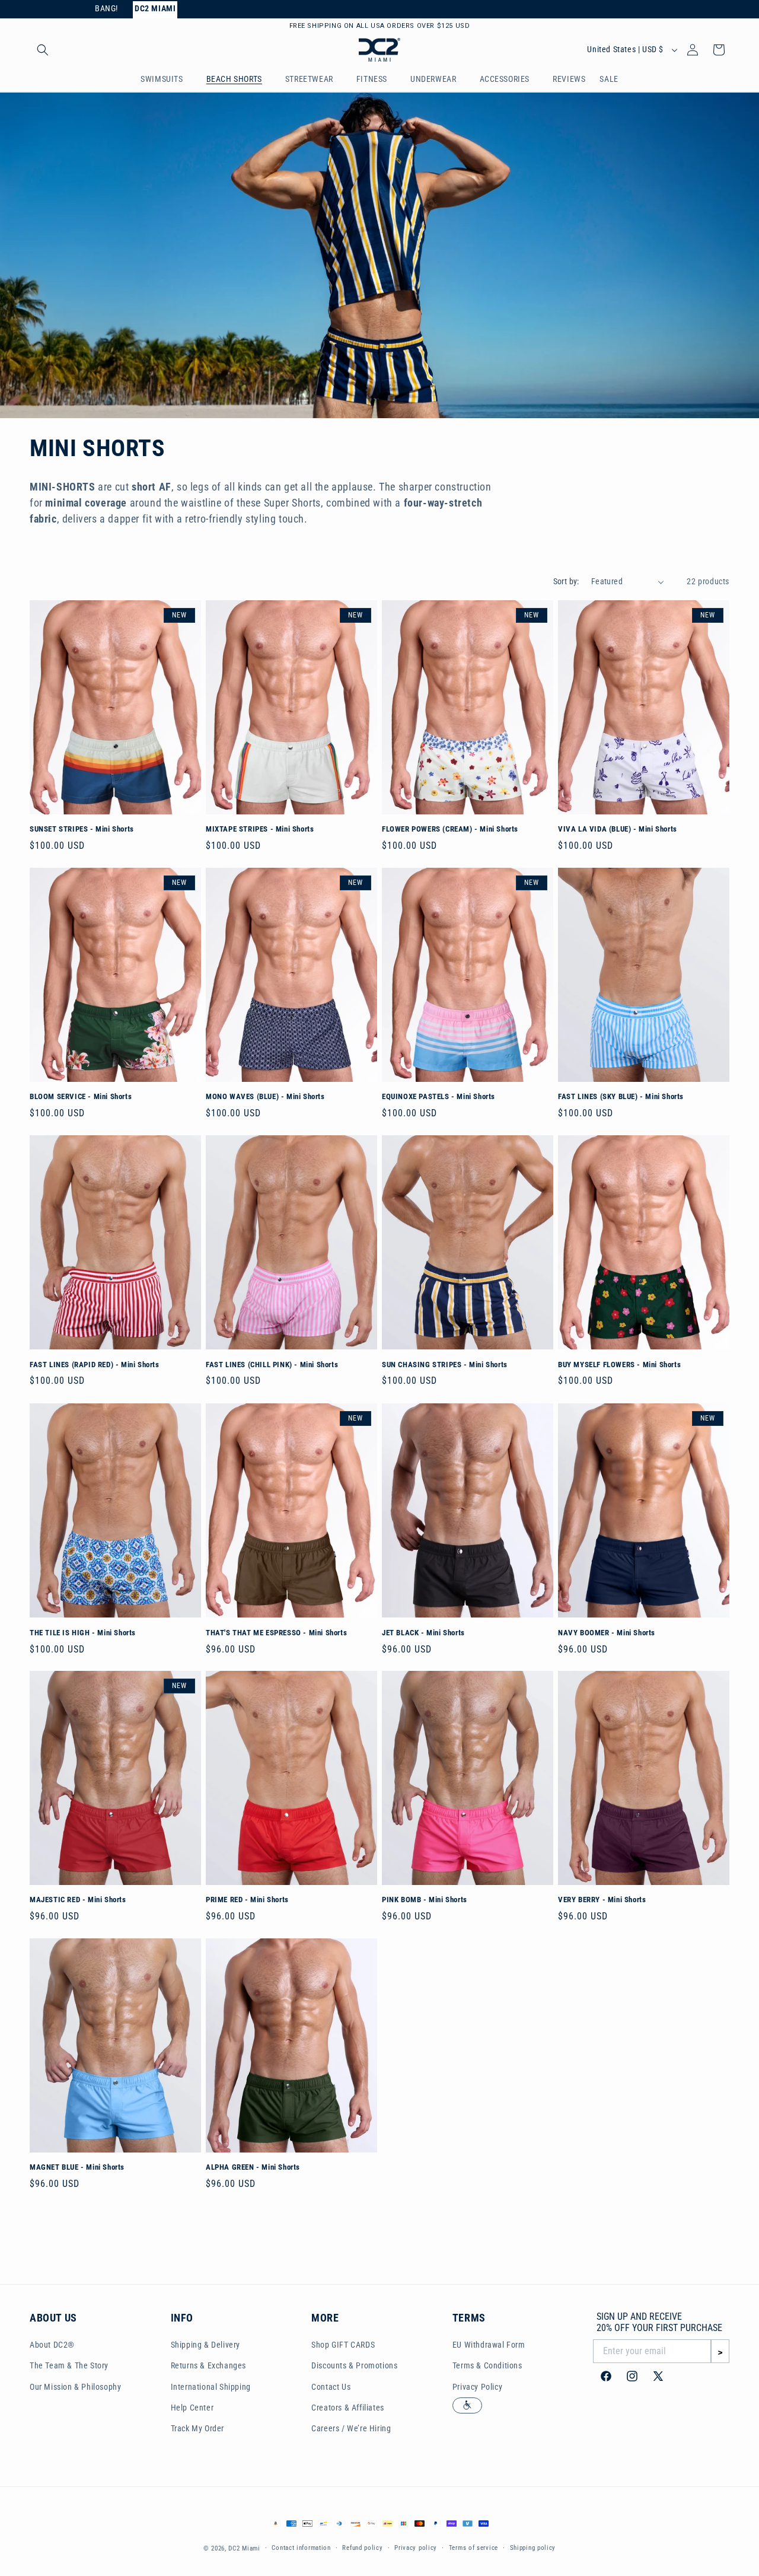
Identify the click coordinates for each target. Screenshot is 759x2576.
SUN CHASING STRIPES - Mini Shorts (445, 1365)
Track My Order (197, 2428)
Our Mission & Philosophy (75, 2387)
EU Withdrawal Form (489, 2345)
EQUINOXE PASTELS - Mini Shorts (439, 1097)
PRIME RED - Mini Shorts (247, 1900)
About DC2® (52, 2345)
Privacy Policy (477, 2387)
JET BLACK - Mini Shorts (423, 1632)
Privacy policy (416, 2548)
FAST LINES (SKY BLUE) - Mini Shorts (621, 1097)
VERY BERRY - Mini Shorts (602, 1900)
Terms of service (473, 2548)
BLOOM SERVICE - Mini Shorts (81, 1097)
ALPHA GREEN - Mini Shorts (253, 2167)
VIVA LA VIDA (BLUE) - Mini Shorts (618, 829)
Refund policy (362, 2548)
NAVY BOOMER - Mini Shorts (607, 1632)
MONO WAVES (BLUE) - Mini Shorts (265, 1097)
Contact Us (331, 2387)
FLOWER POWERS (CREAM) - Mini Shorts (450, 829)
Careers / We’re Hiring (351, 2428)
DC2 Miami (244, 2548)
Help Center (192, 2408)
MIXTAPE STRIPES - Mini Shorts (260, 829)
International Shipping (211, 2387)
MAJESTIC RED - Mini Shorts (78, 1900)
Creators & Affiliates (348, 2408)
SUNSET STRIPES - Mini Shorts (82, 829)
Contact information (301, 2548)
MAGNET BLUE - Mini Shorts (77, 2167)
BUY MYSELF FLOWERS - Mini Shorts (619, 1365)
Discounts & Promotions (354, 2366)
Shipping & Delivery (205, 2345)
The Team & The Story (69, 2366)
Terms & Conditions (487, 2366)
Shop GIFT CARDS (343, 2345)
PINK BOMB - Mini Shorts (425, 1900)
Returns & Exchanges (208, 2366)
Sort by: (566, 581)
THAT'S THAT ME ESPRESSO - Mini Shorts (276, 1632)
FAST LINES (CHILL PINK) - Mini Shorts (272, 1365)
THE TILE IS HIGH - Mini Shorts (83, 1632)
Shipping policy (533, 2548)
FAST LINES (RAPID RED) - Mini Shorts (95, 1365)
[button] (43, 50)
